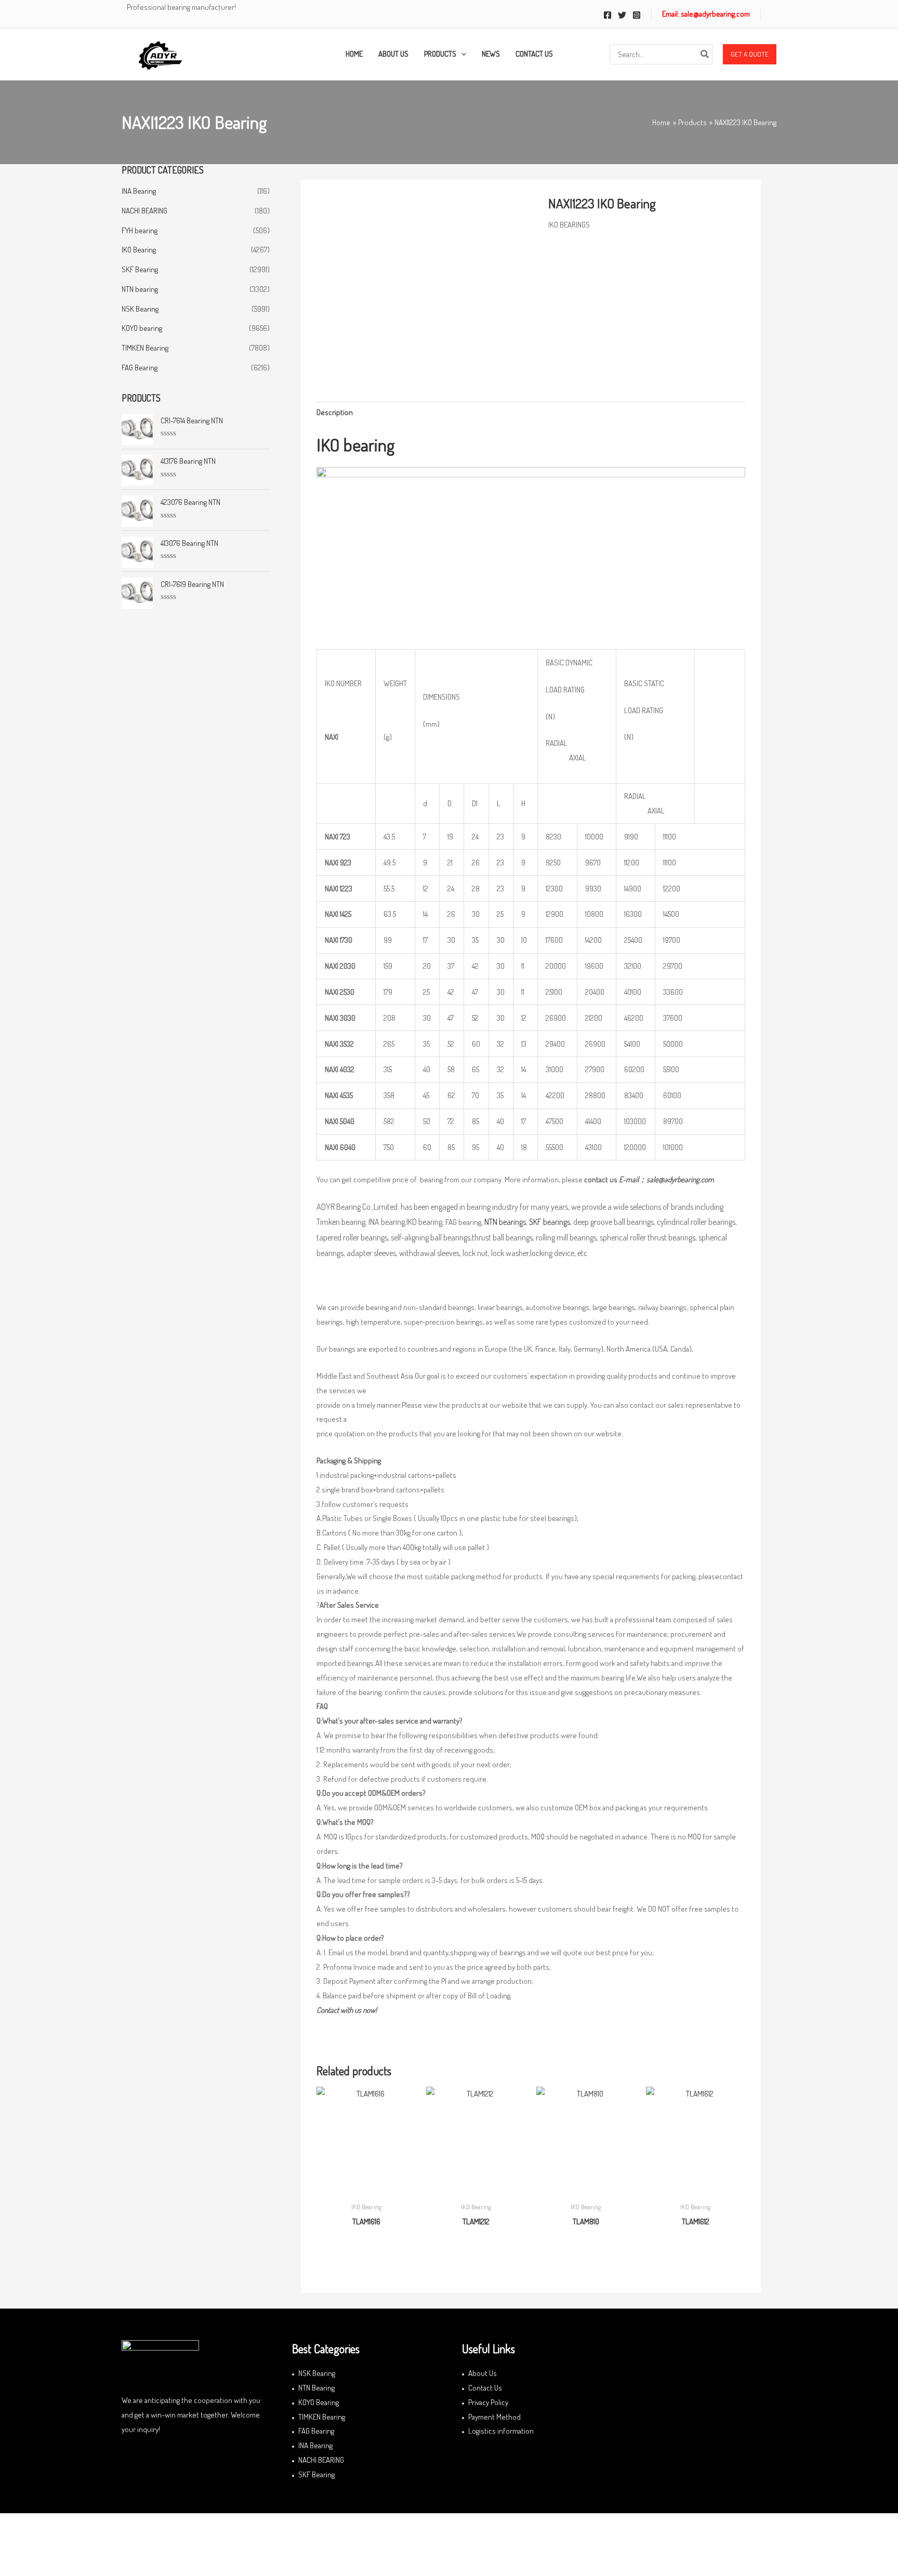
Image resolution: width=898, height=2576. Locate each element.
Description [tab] (335, 412)
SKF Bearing (140, 269)
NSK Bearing (140, 309)
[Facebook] (608, 15)
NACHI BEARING (144, 211)
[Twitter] (622, 15)
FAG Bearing (140, 368)
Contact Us (485, 2388)
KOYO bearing (142, 328)
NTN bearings (505, 1222)
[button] (750, 55)
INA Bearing (139, 191)
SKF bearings (550, 1222)
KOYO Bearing (319, 2402)
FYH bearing (140, 230)
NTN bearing (140, 289)
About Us (483, 2373)
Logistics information (501, 2431)
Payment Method (494, 2417)
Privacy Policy (488, 2402)
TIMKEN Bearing (145, 348)
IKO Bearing (139, 250)
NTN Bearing (316, 2388)
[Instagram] (637, 15)
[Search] (705, 54)
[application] (461, 54)
